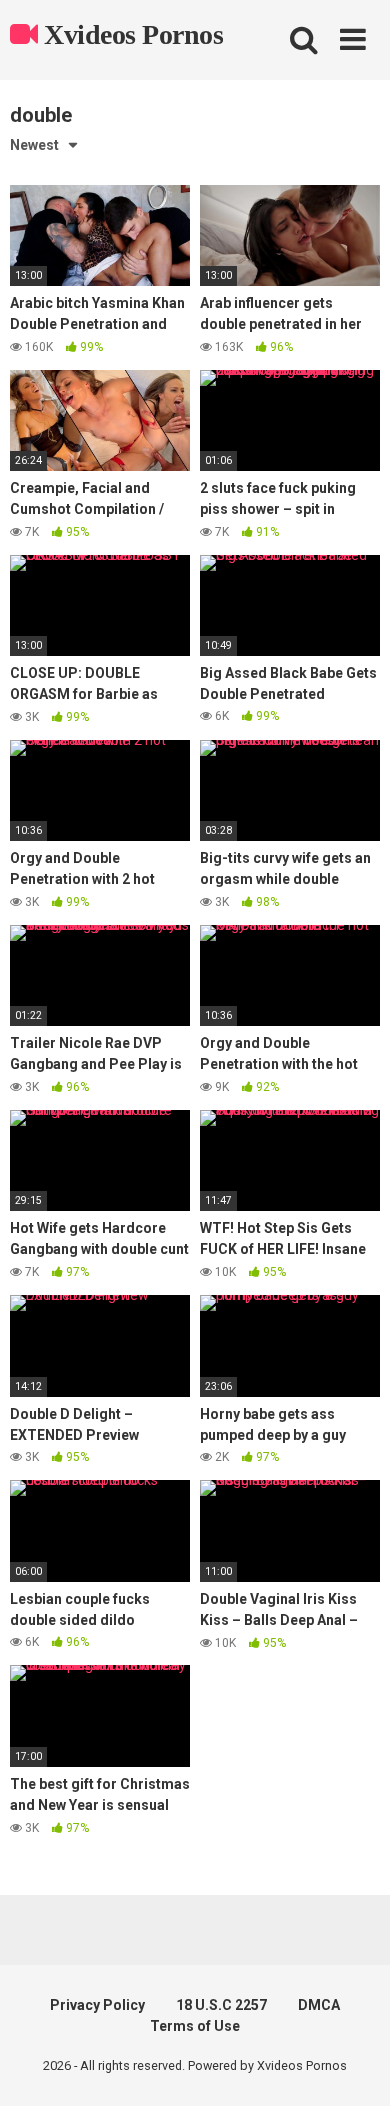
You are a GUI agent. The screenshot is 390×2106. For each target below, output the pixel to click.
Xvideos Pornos (130, 34)
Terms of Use (195, 2026)
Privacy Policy (97, 2005)
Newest (34, 145)
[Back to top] (353, 2065)
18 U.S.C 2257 (221, 2005)
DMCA (319, 2005)
